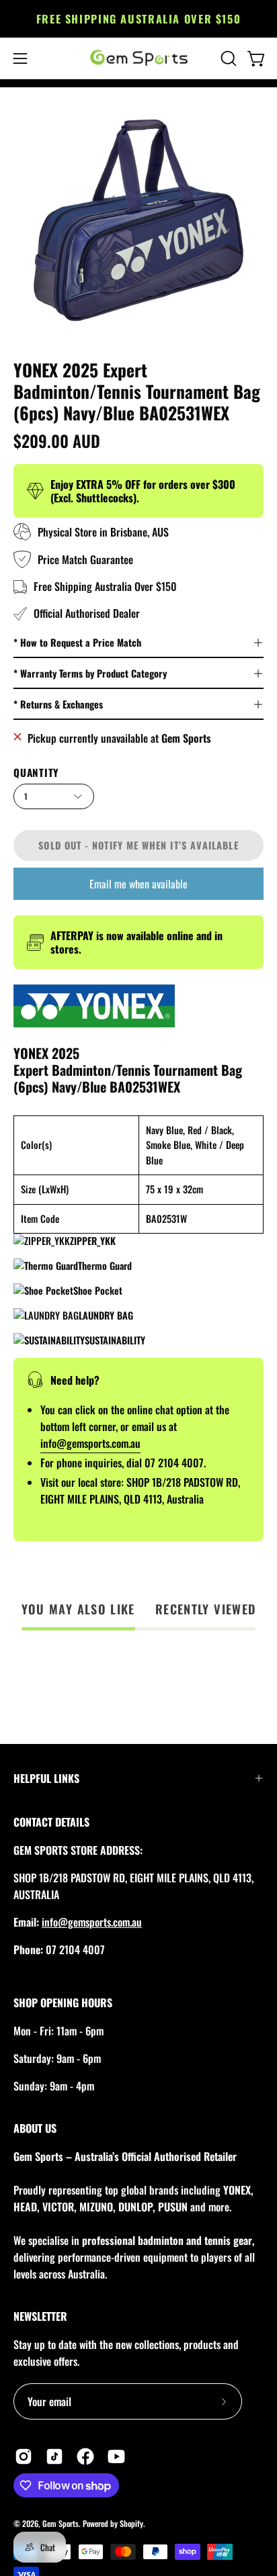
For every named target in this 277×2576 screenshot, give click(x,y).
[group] (138, 19)
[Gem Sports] (138, 58)
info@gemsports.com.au (92, 1922)
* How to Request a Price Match (77, 642)
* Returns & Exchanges (58, 704)
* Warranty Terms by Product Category (90, 673)
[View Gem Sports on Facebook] (85, 2456)
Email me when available (138, 884)
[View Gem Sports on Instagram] (24, 2456)
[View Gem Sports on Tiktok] (54, 2456)
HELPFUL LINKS (46, 1778)
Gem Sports (61, 2523)
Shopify (131, 2523)
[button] (227, 58)
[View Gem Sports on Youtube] (116, 2456)
